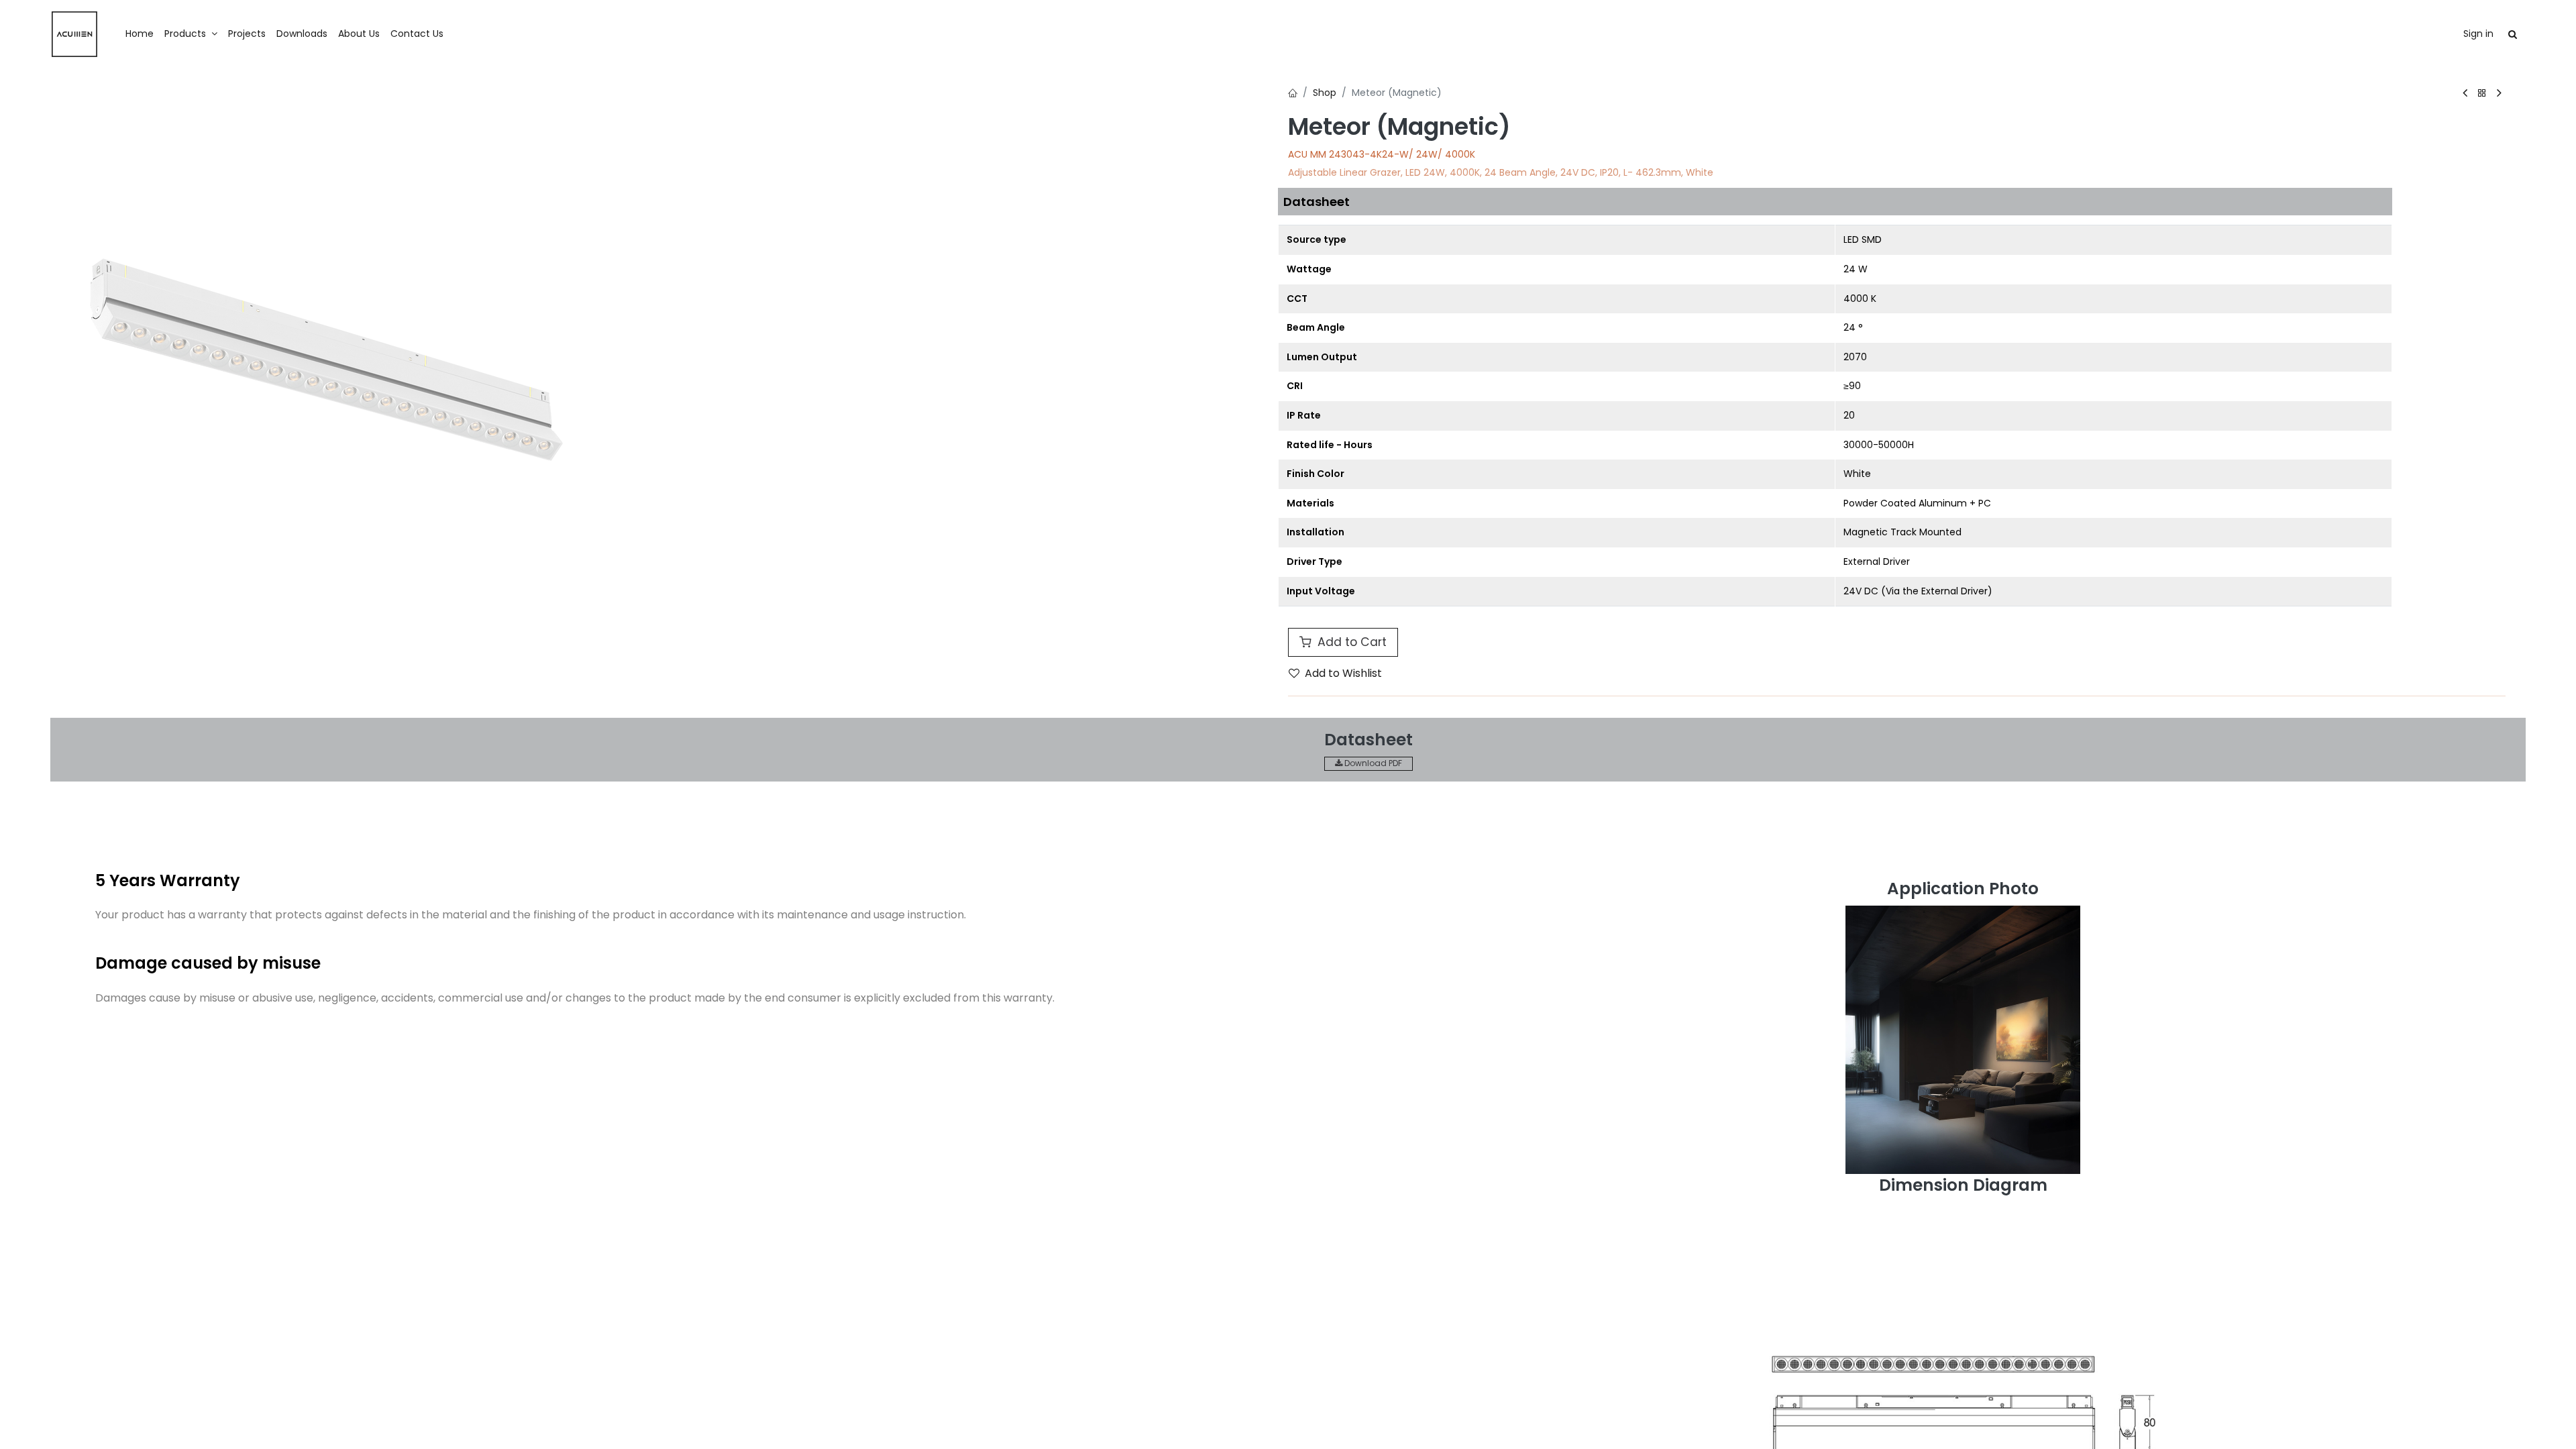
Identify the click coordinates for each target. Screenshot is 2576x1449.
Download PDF (1372, 763)
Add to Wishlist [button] (1343, 673)
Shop (1325, 93)
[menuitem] (140, 34)
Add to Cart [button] (1350, 642)
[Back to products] (2482, 94)
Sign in (2478, 34)
